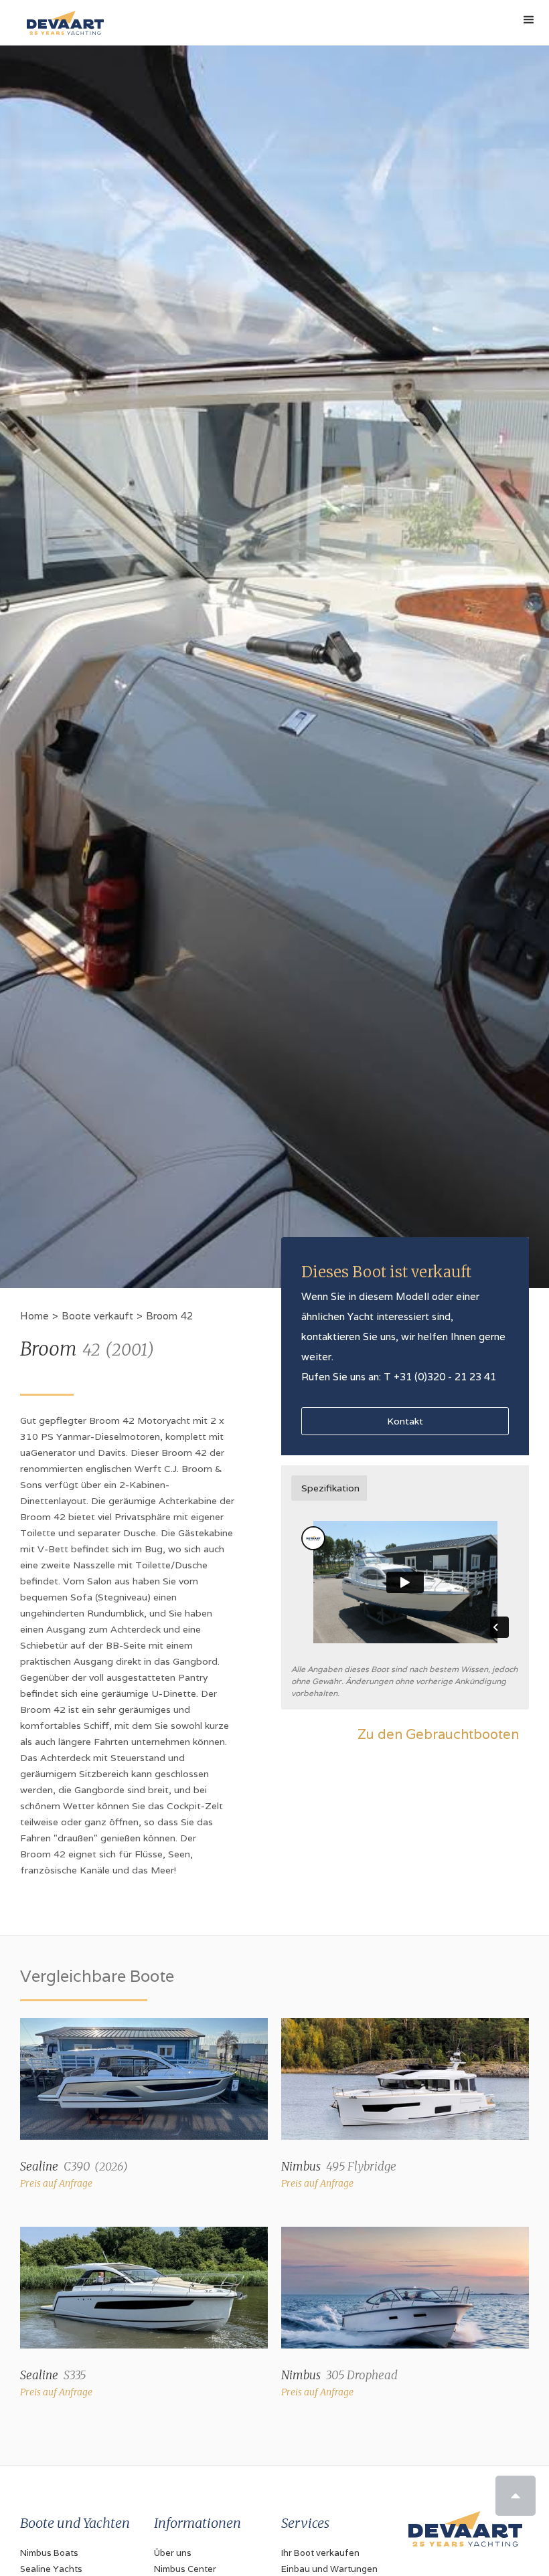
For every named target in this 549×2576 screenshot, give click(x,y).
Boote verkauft (97, 1316)
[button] (529, 20)
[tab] (329, 1488)
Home (34, 1316)
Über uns (173, 2553)
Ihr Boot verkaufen (320, 2553)
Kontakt (405, 1421)
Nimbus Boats (49, 2553)
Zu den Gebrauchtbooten (438, 1734)
